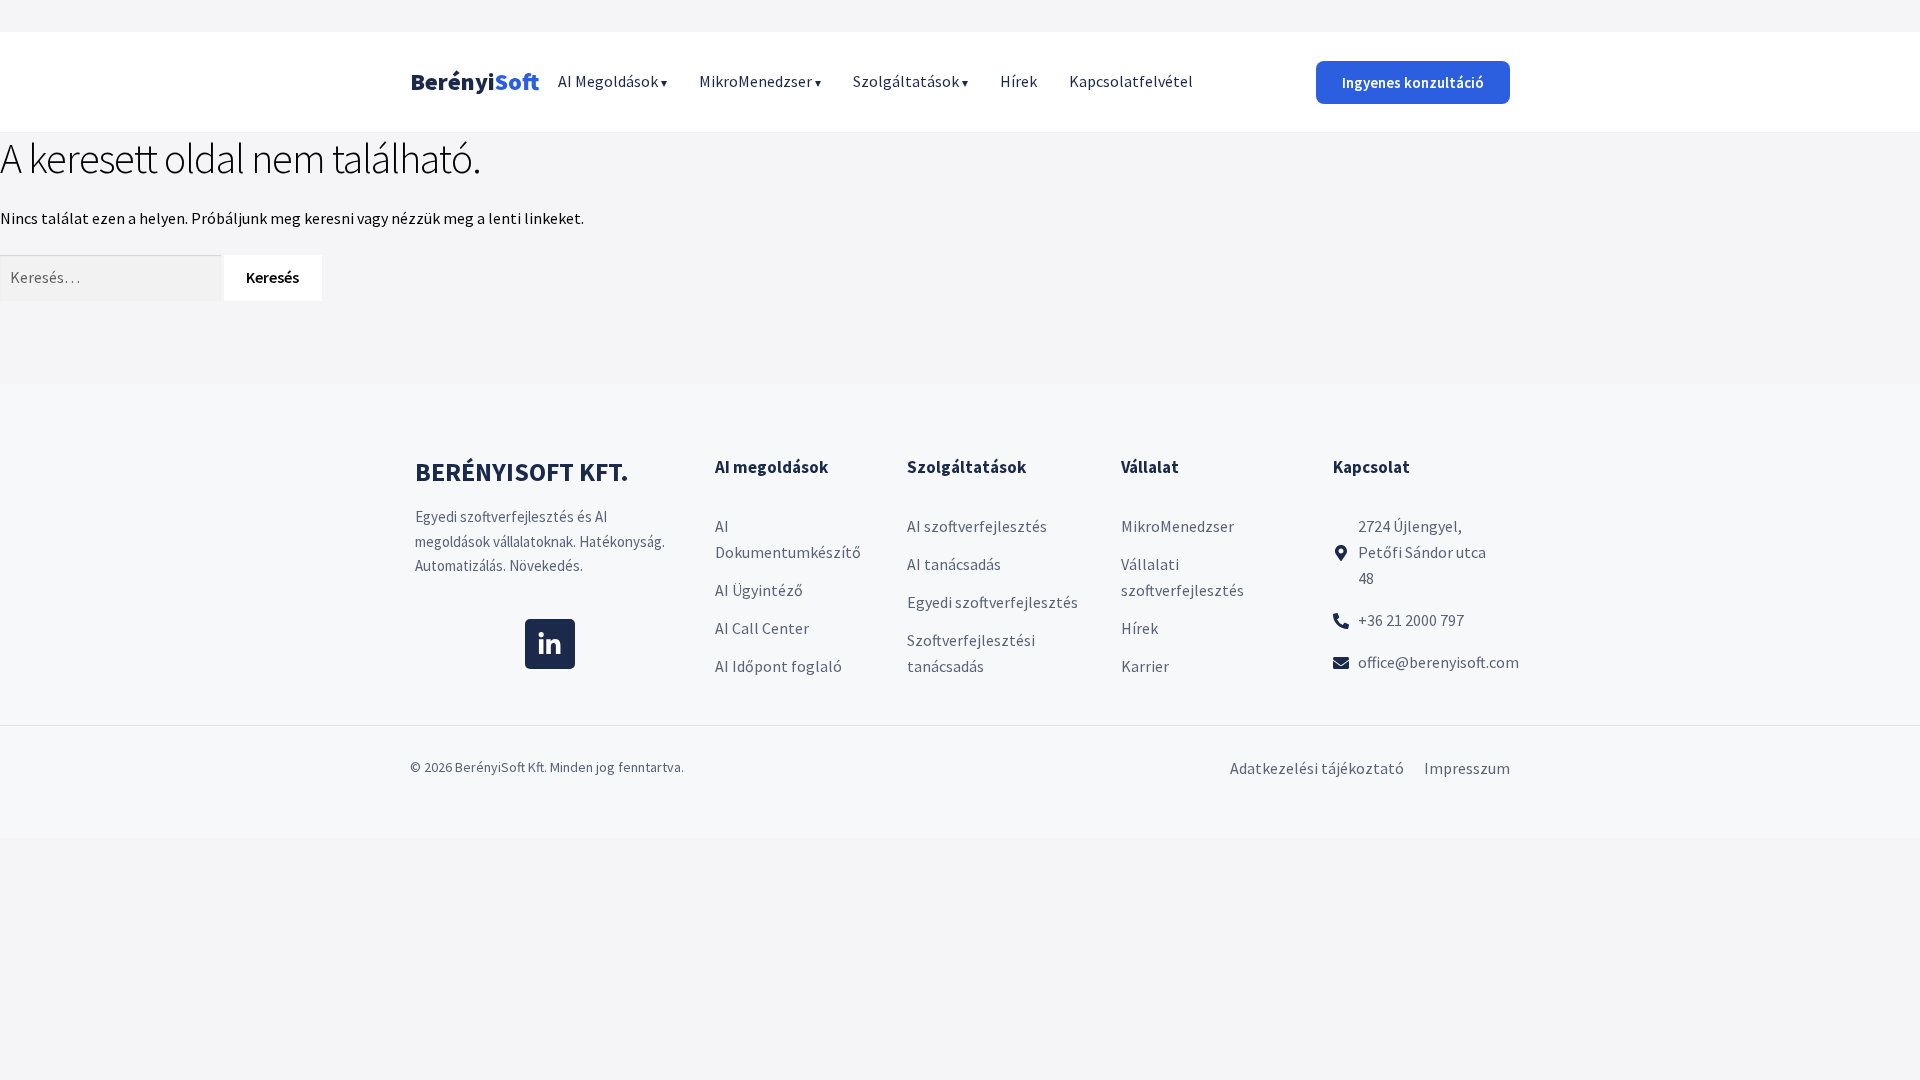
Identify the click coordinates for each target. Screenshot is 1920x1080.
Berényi (474, 81)
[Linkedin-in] (550, 644)
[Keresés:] (112, 277)
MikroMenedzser (760, 81)
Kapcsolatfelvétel (1131, 81)
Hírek (1018, 81)
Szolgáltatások (910, 81)
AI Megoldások (612, 81)
